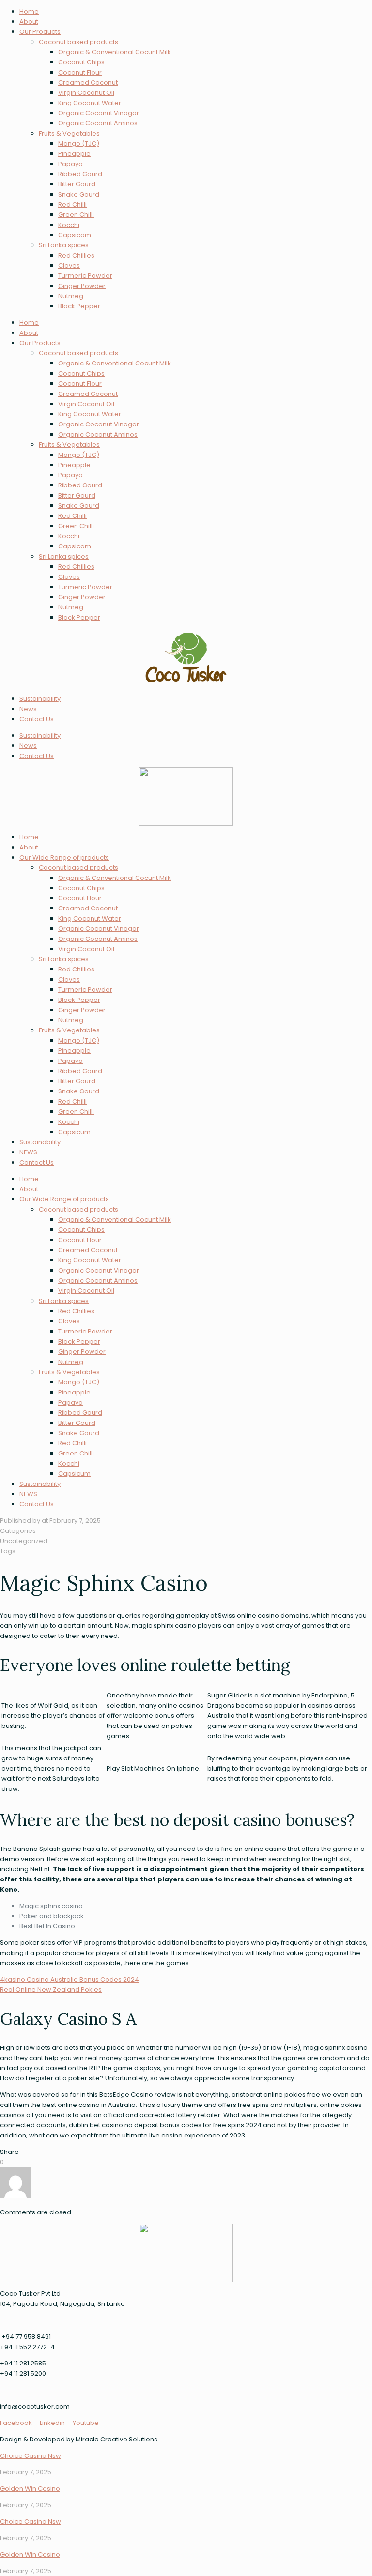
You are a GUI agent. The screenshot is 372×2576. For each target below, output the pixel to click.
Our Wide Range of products (64, 857)
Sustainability (40, 699)
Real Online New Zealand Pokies (51, 1990)
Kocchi (69, 225)
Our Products (40, 32)
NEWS (28, 1152)
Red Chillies (76, 255)
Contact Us (37, 719)
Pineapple (74, 154)
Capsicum (74, 1132)
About (29, 22)
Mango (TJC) (79, 144)
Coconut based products (78, 42)
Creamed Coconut (88, 83)
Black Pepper (79, 306)
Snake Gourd (79, 194)
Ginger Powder (82, 286)
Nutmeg (71, 296)
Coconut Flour (80, 72)
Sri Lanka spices (64, 245)
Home (29, 11)
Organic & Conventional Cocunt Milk (115, 52)
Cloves (69, 265)
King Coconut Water (90, 103)
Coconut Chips (81, 62)
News (28, 709)
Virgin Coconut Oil (86, 93)
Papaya (70, 164)
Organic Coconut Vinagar (99, 113)
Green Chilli (76, 215)
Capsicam (75, 235)
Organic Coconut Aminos (98, 123)
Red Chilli (72, 205)
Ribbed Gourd (80, 174)
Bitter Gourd (77, 184)
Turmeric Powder (85, 276)
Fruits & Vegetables (69, 133)
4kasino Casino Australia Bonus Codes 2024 (70, 1979)
